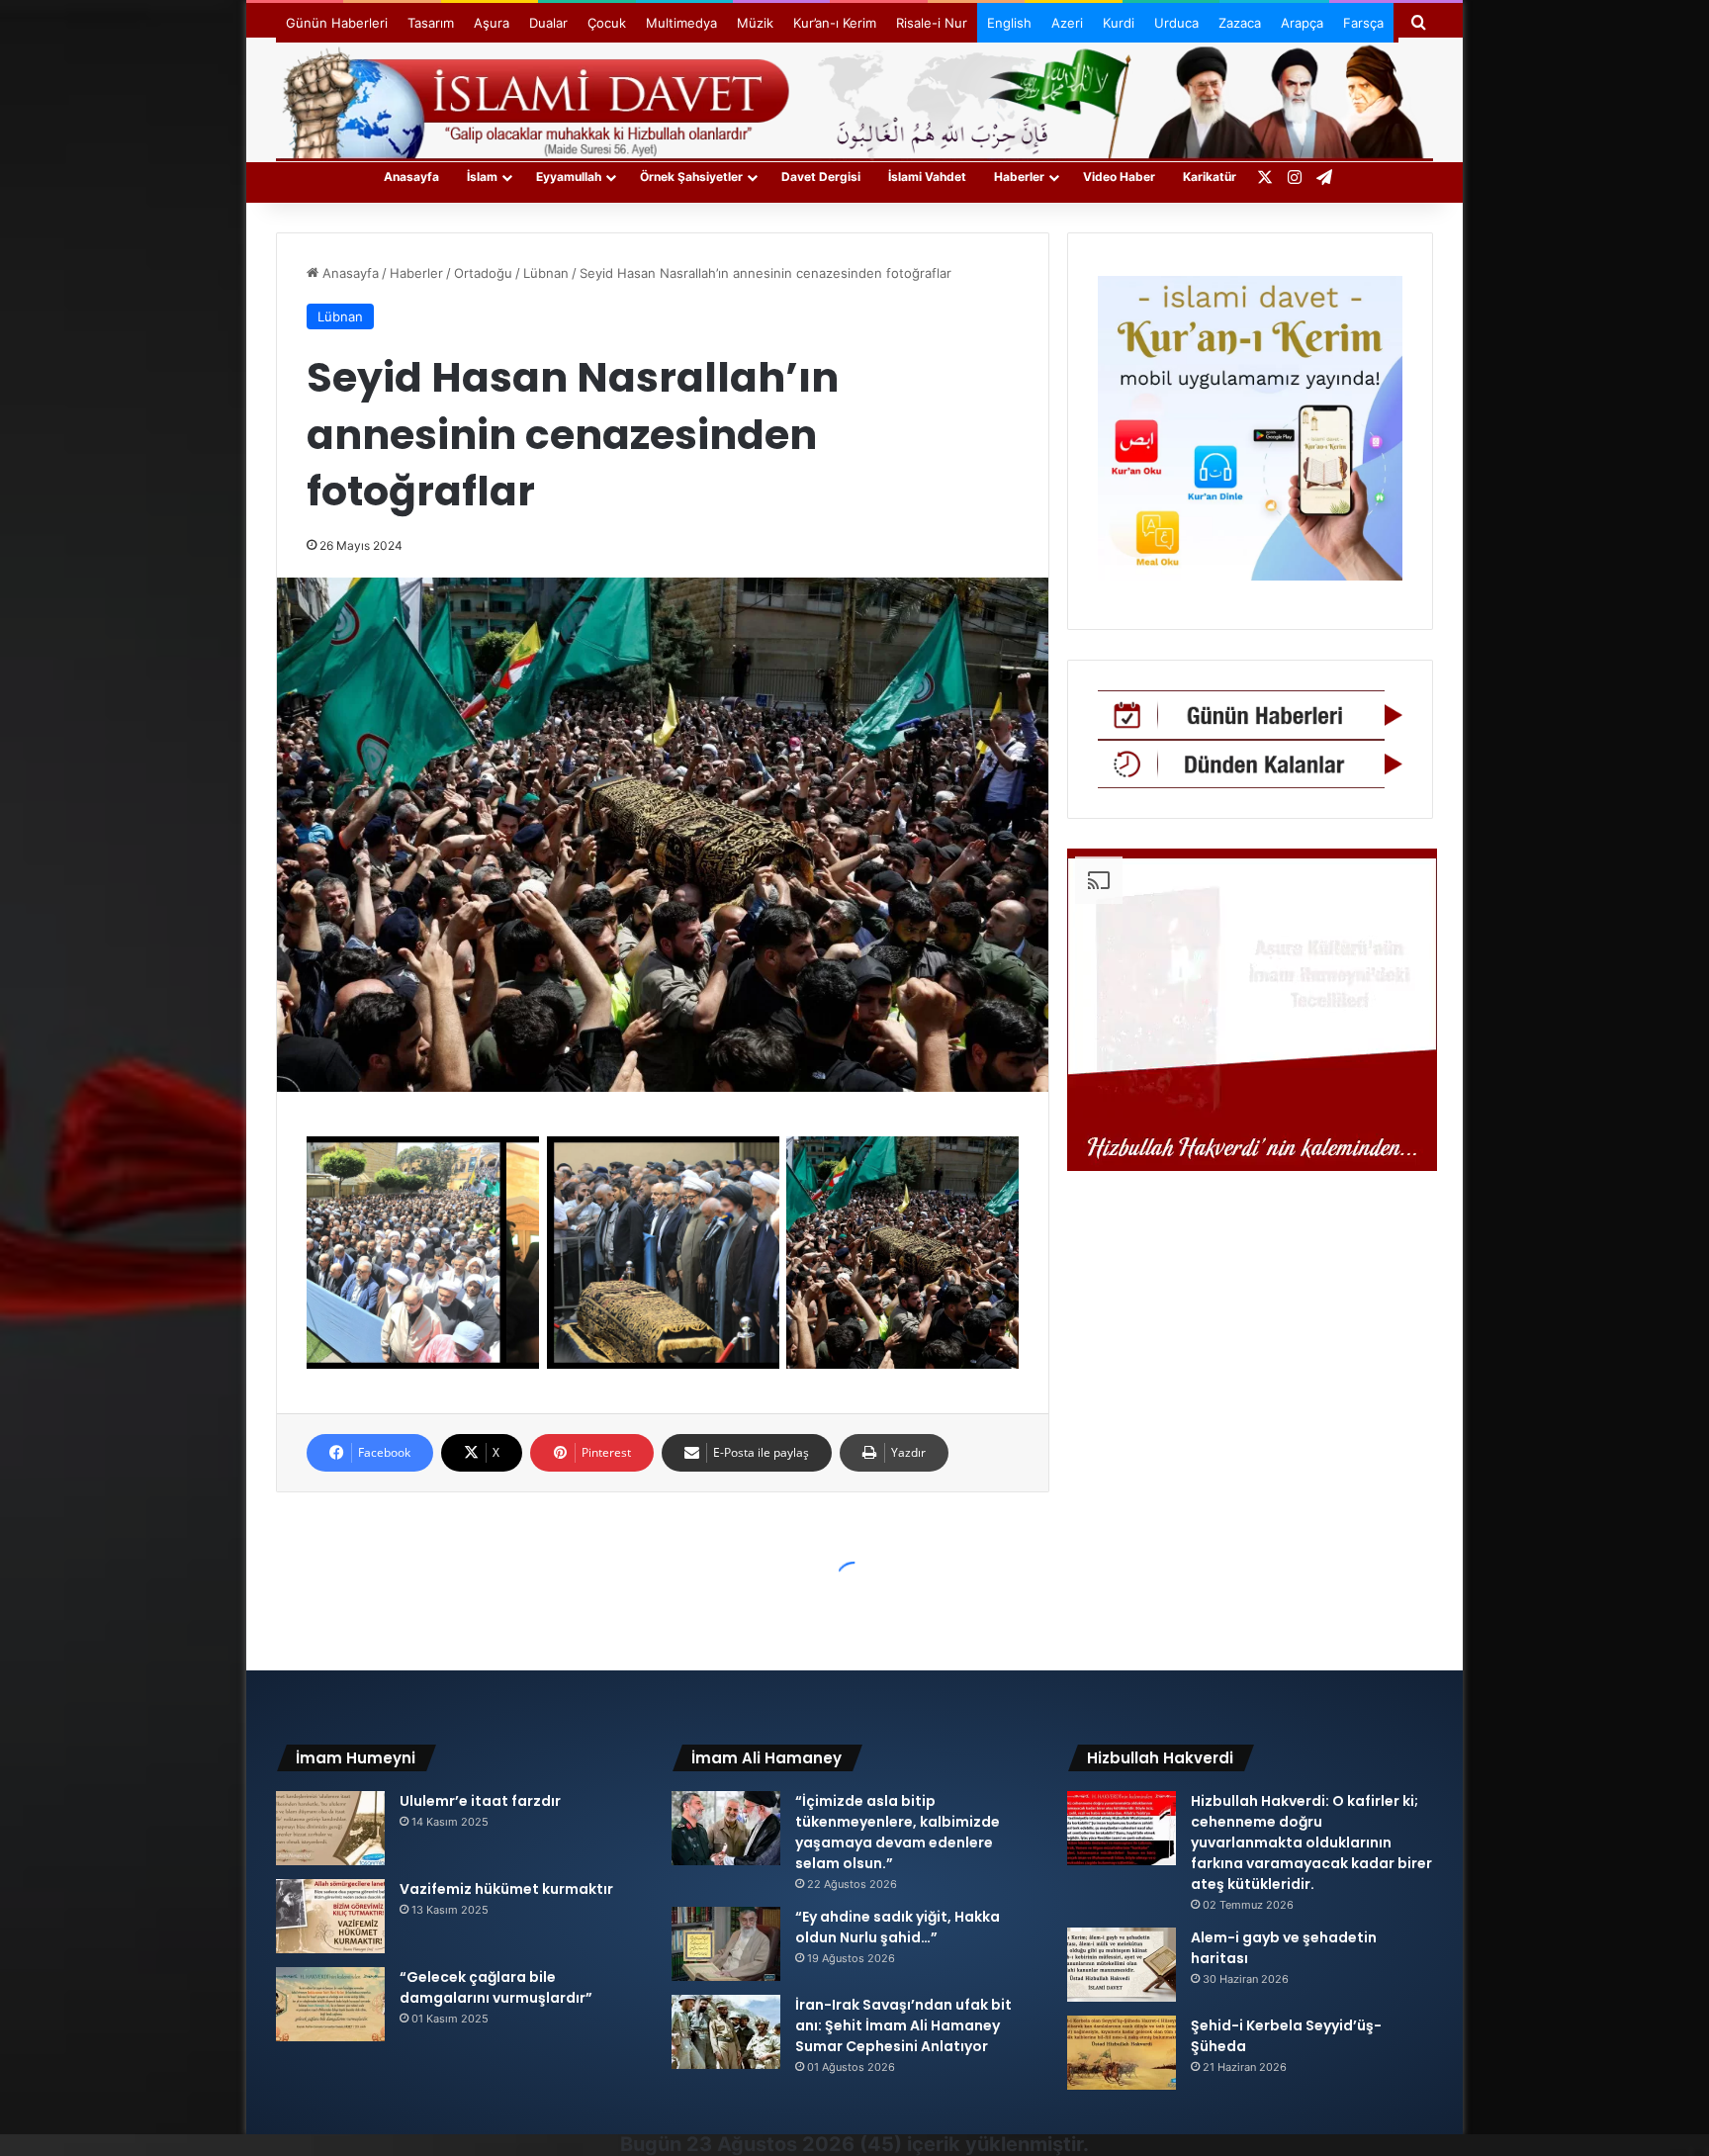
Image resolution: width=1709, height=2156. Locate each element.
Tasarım (431, 23)
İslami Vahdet (927, 177)
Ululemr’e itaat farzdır (480, 1801)
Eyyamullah (569, 177)
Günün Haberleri (337, 23)
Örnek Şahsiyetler (691, 177)
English (1009, 23)
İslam (482, 177)
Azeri (1067, 23)
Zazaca (1240, 23)
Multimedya (681, 23)
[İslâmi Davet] (854, 99)
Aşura (492, 23)
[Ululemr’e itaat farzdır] (330, 1828)
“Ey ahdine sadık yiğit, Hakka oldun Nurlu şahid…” (898, 1927)
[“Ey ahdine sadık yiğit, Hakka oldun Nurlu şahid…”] (726, 1944)
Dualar (548, 23)
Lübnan (546, 273)
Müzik (755, 23)
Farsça (1363, 23)
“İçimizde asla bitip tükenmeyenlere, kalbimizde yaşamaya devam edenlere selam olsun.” (898, 1832)
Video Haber (1119, 177)
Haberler (1019, 177)
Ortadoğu (483, 273)
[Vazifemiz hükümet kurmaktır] (330, 1916)
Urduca (1176, 23)
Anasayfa (411, 177)
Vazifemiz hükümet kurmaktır (506, 1889)
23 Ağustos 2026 (770, 2144)
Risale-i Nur (932, 23)
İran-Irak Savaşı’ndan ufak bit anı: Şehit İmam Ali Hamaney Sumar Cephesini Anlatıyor (903, 2025)
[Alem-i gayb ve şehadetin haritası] (1122, 1965)
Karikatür (1210, 177)
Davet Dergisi (821, 177)
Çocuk (607, 23)
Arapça (1302, 23)
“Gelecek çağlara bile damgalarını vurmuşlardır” (496, 1987)
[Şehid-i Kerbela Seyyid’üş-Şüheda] (1122, 2053)
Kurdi (1119, 23)
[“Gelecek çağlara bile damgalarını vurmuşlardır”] (330, 2004)
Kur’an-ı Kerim (835, 23)
